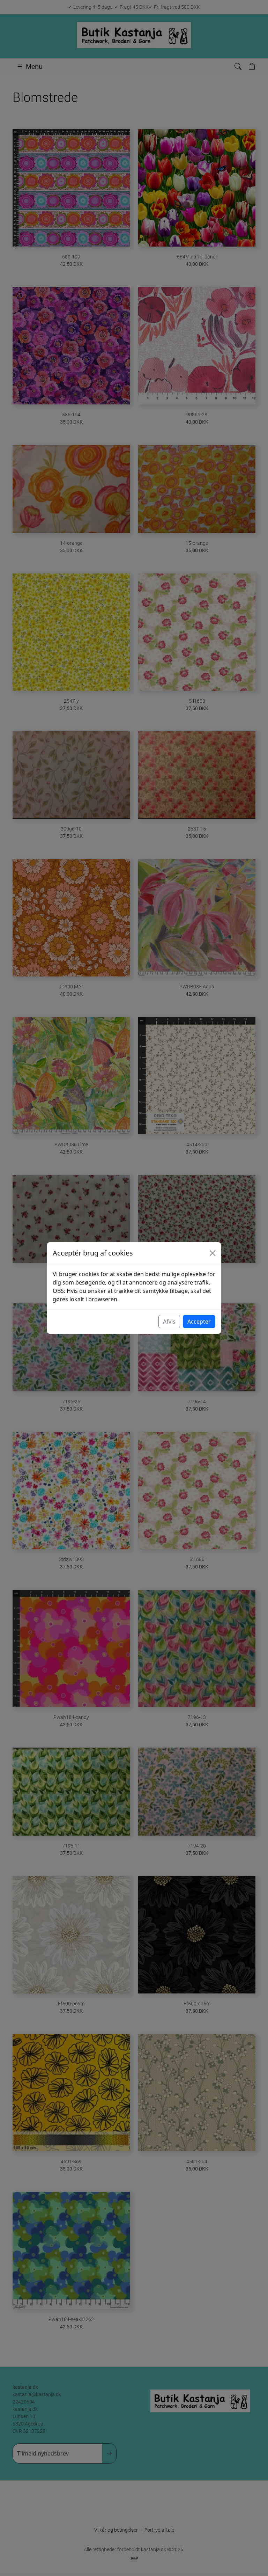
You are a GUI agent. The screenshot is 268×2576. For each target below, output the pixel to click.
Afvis (169, 1322)
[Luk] (213, 1253)
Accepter (199, 1322)
